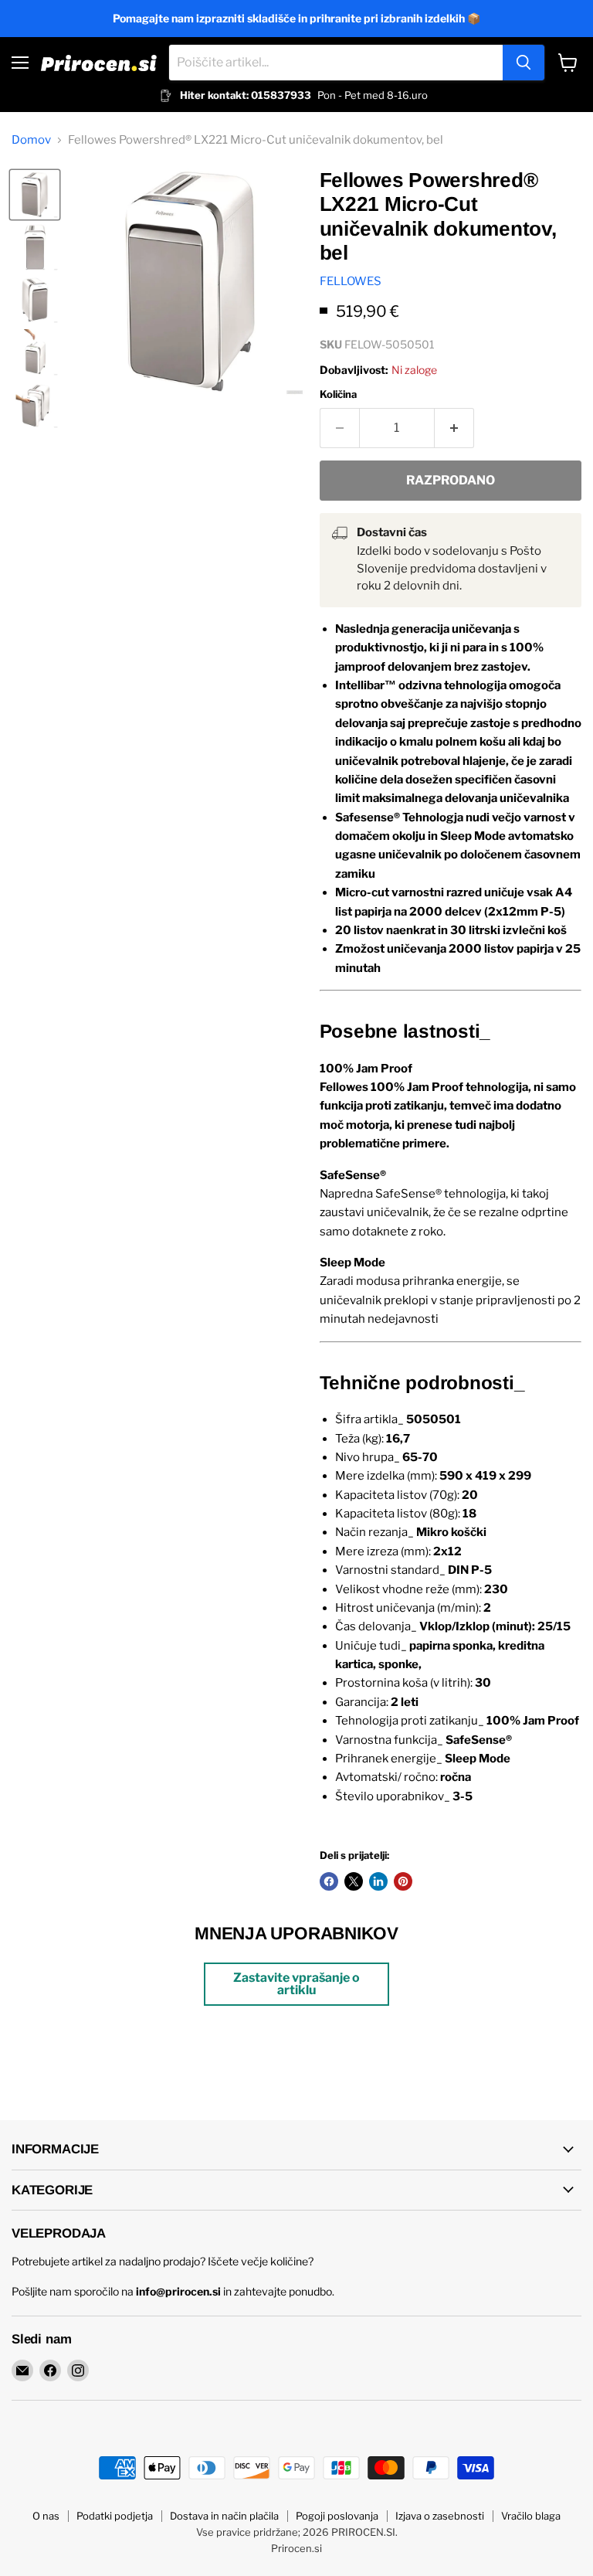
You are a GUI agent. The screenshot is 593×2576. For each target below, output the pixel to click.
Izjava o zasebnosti (440, 2516)
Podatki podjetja (115, 2516)
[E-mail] (22, 2370)
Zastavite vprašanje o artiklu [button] (296, 1984)
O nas (46, 2516)
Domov (31, 140)
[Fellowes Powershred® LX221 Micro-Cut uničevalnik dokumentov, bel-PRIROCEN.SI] (35, 195)
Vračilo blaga (531, 2516)
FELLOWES (351, 281)
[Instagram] (78, 2370)
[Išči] (524, 63)
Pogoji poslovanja (337, 2516)
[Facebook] (50, 2370)
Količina (338, 394)
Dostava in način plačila (224, 2516)
